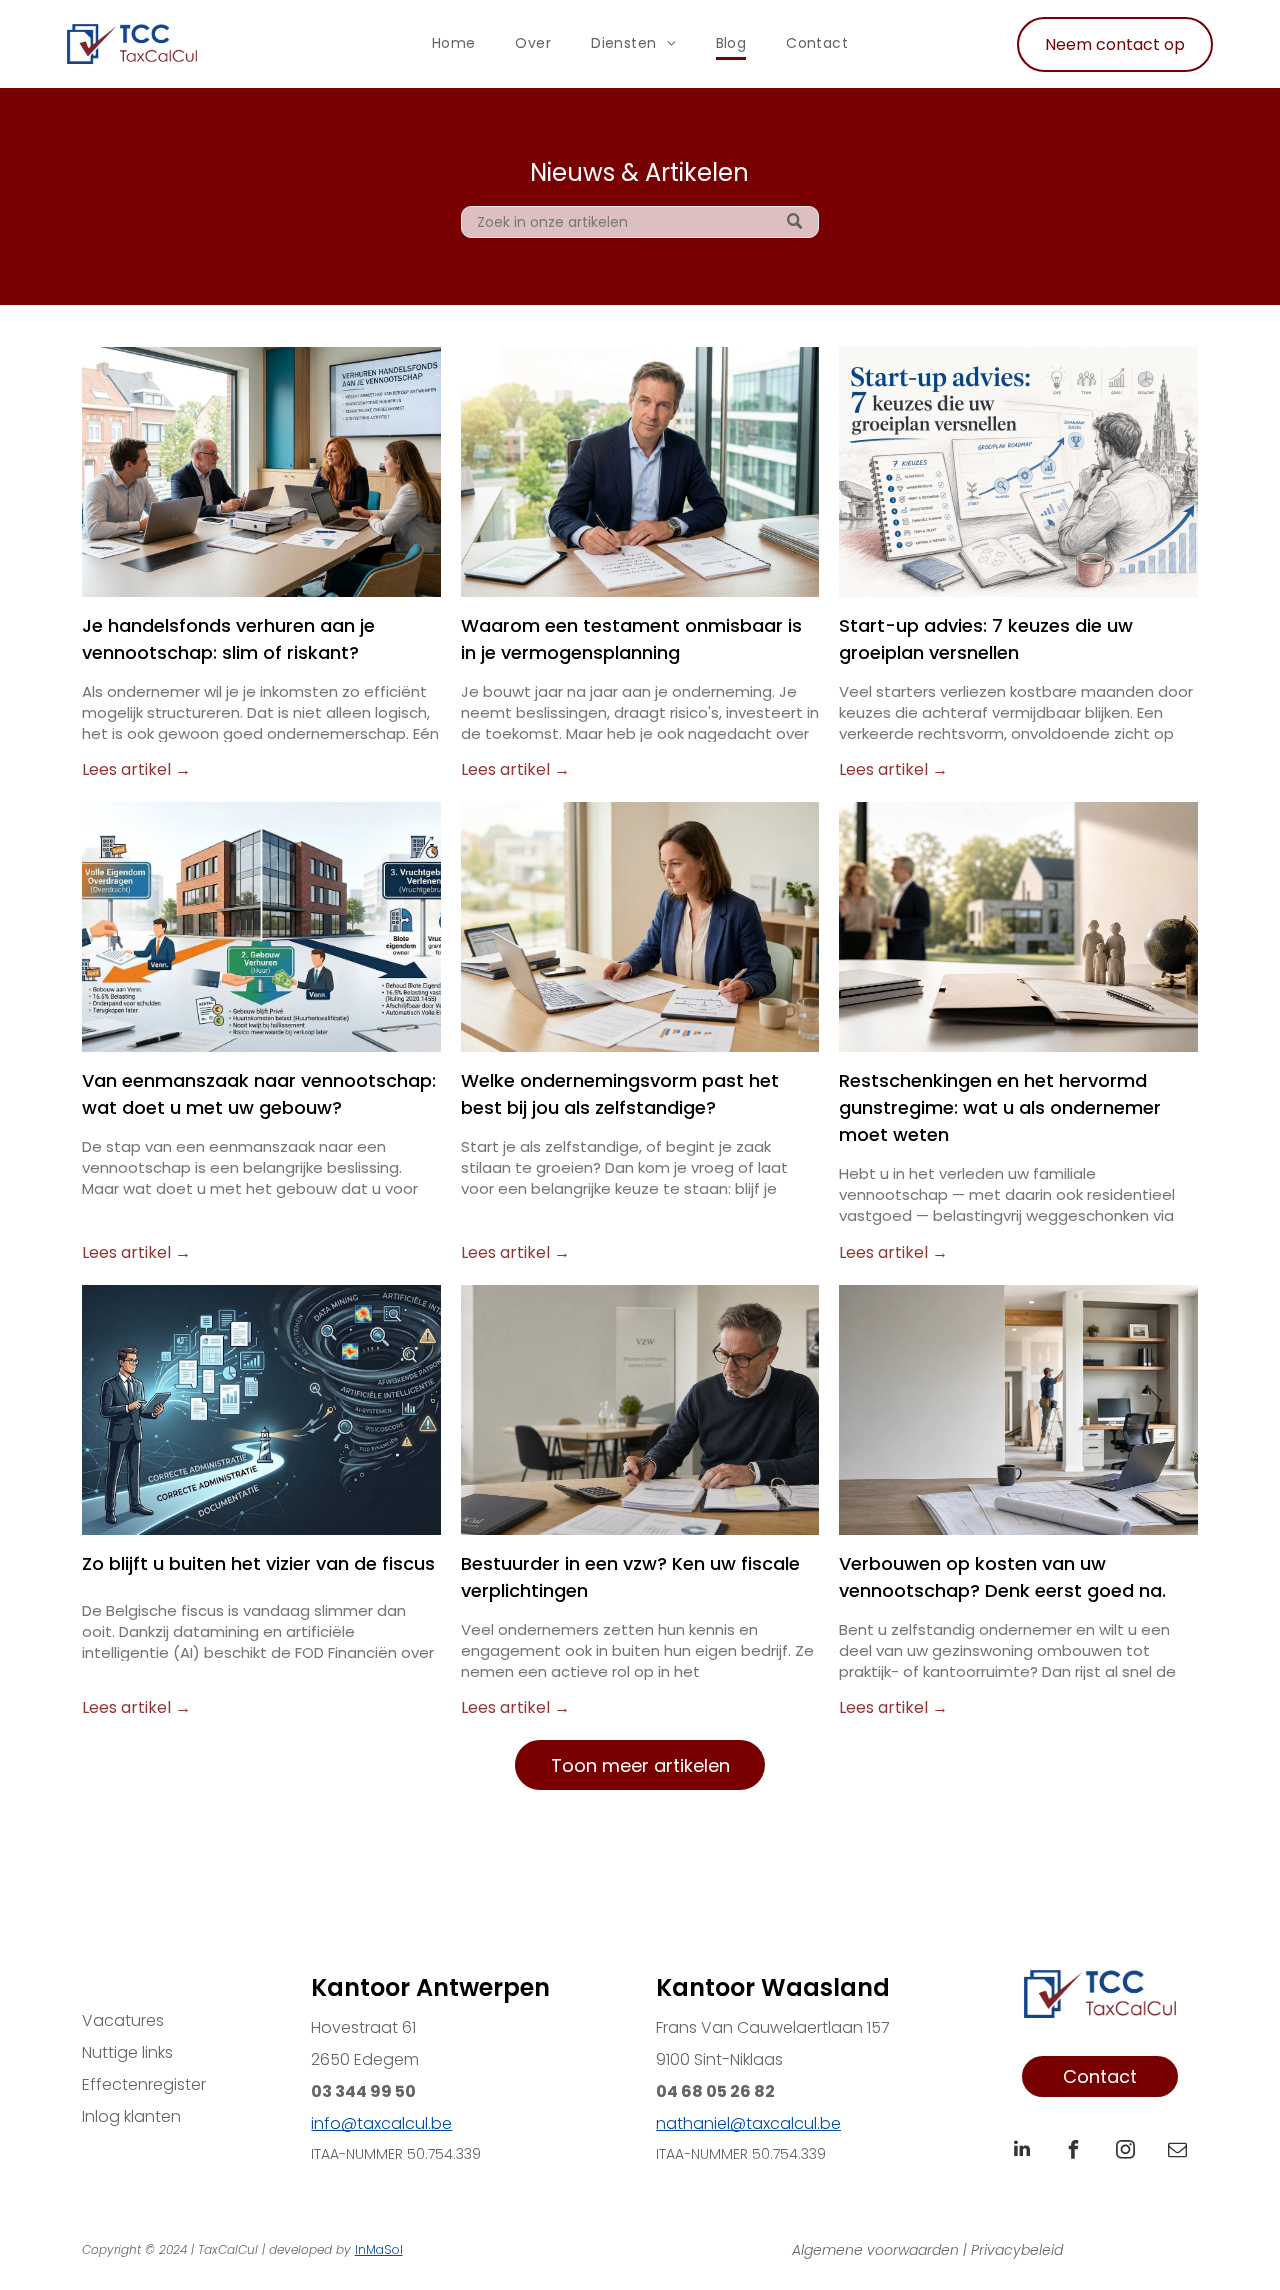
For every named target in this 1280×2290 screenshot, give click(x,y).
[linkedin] (1022, 2151)
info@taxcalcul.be (381, 2123)
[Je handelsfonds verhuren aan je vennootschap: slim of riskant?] (261, 472)
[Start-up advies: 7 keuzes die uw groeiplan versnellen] (1018, 472)
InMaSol (379, 2249)
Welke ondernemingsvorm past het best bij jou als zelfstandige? (620, 1094)
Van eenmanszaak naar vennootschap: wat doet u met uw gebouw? (259, 1094)
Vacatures (123, 2020)
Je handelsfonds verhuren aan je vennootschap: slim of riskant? (228, 639)
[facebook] (1074, 2151)
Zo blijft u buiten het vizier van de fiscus (258, 1563)
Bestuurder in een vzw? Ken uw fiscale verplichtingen (630, 1577)
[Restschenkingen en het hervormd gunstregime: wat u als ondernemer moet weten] (1018, 927)
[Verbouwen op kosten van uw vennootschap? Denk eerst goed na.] (1018, 1410)
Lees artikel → (136, 769)
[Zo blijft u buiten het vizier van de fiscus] (261, 1410)
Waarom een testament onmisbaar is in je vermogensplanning (631, 639)
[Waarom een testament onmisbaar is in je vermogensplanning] (640, 472)
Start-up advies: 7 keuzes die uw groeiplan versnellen (986, 639)
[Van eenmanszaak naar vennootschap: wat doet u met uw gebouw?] (261, 927)
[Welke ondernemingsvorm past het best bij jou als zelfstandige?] (640, 927)
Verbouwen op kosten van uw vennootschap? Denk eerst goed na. (1002, 1577)
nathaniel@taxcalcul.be (748, 2123)
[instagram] (1126, 2151)
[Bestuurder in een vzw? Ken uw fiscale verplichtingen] (640, 1410)
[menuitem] (454, 44)
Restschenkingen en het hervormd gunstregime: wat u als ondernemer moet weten (1000, 1107)
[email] (1178, 2151)
